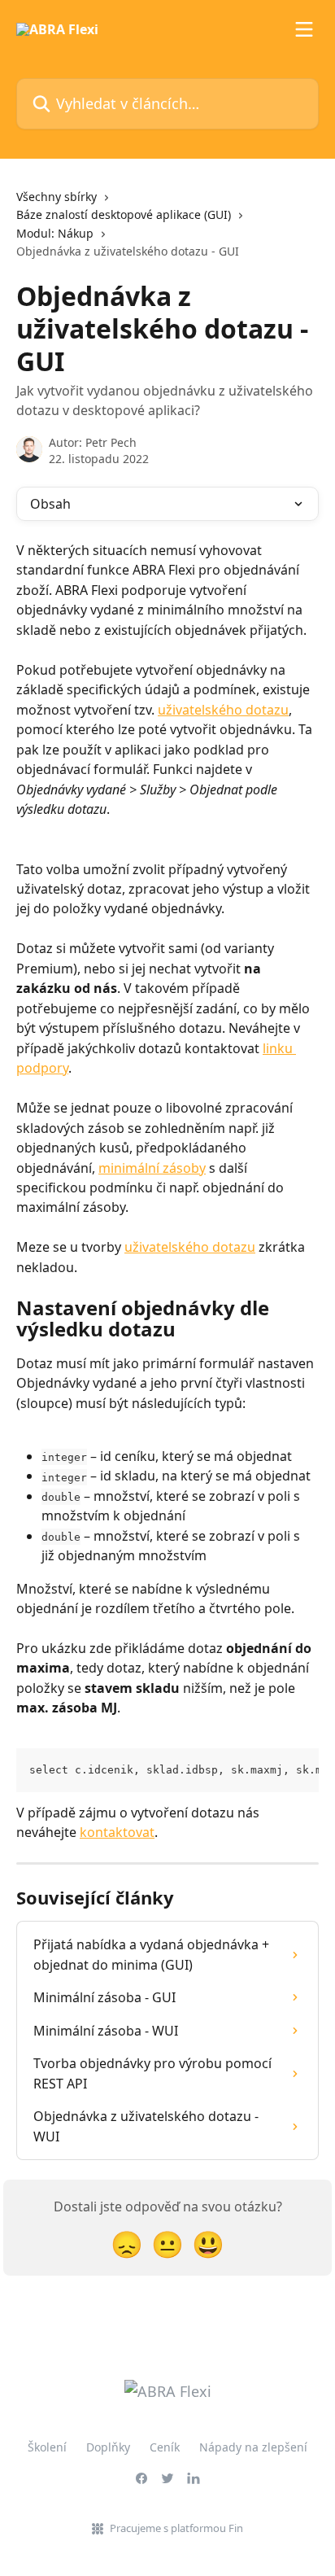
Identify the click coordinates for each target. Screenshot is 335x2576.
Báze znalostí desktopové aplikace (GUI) (124, 214)
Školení (47, 2447)
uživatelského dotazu (223, 710)
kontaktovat (117, 1832)
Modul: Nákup (55, 233)
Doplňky (108, 2447)
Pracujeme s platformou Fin (176, 2528)
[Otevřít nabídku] (304, 29)
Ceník (165, 2447)
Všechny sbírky (57, 197)
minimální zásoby (152, 1168)
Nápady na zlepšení (253, 2447)
